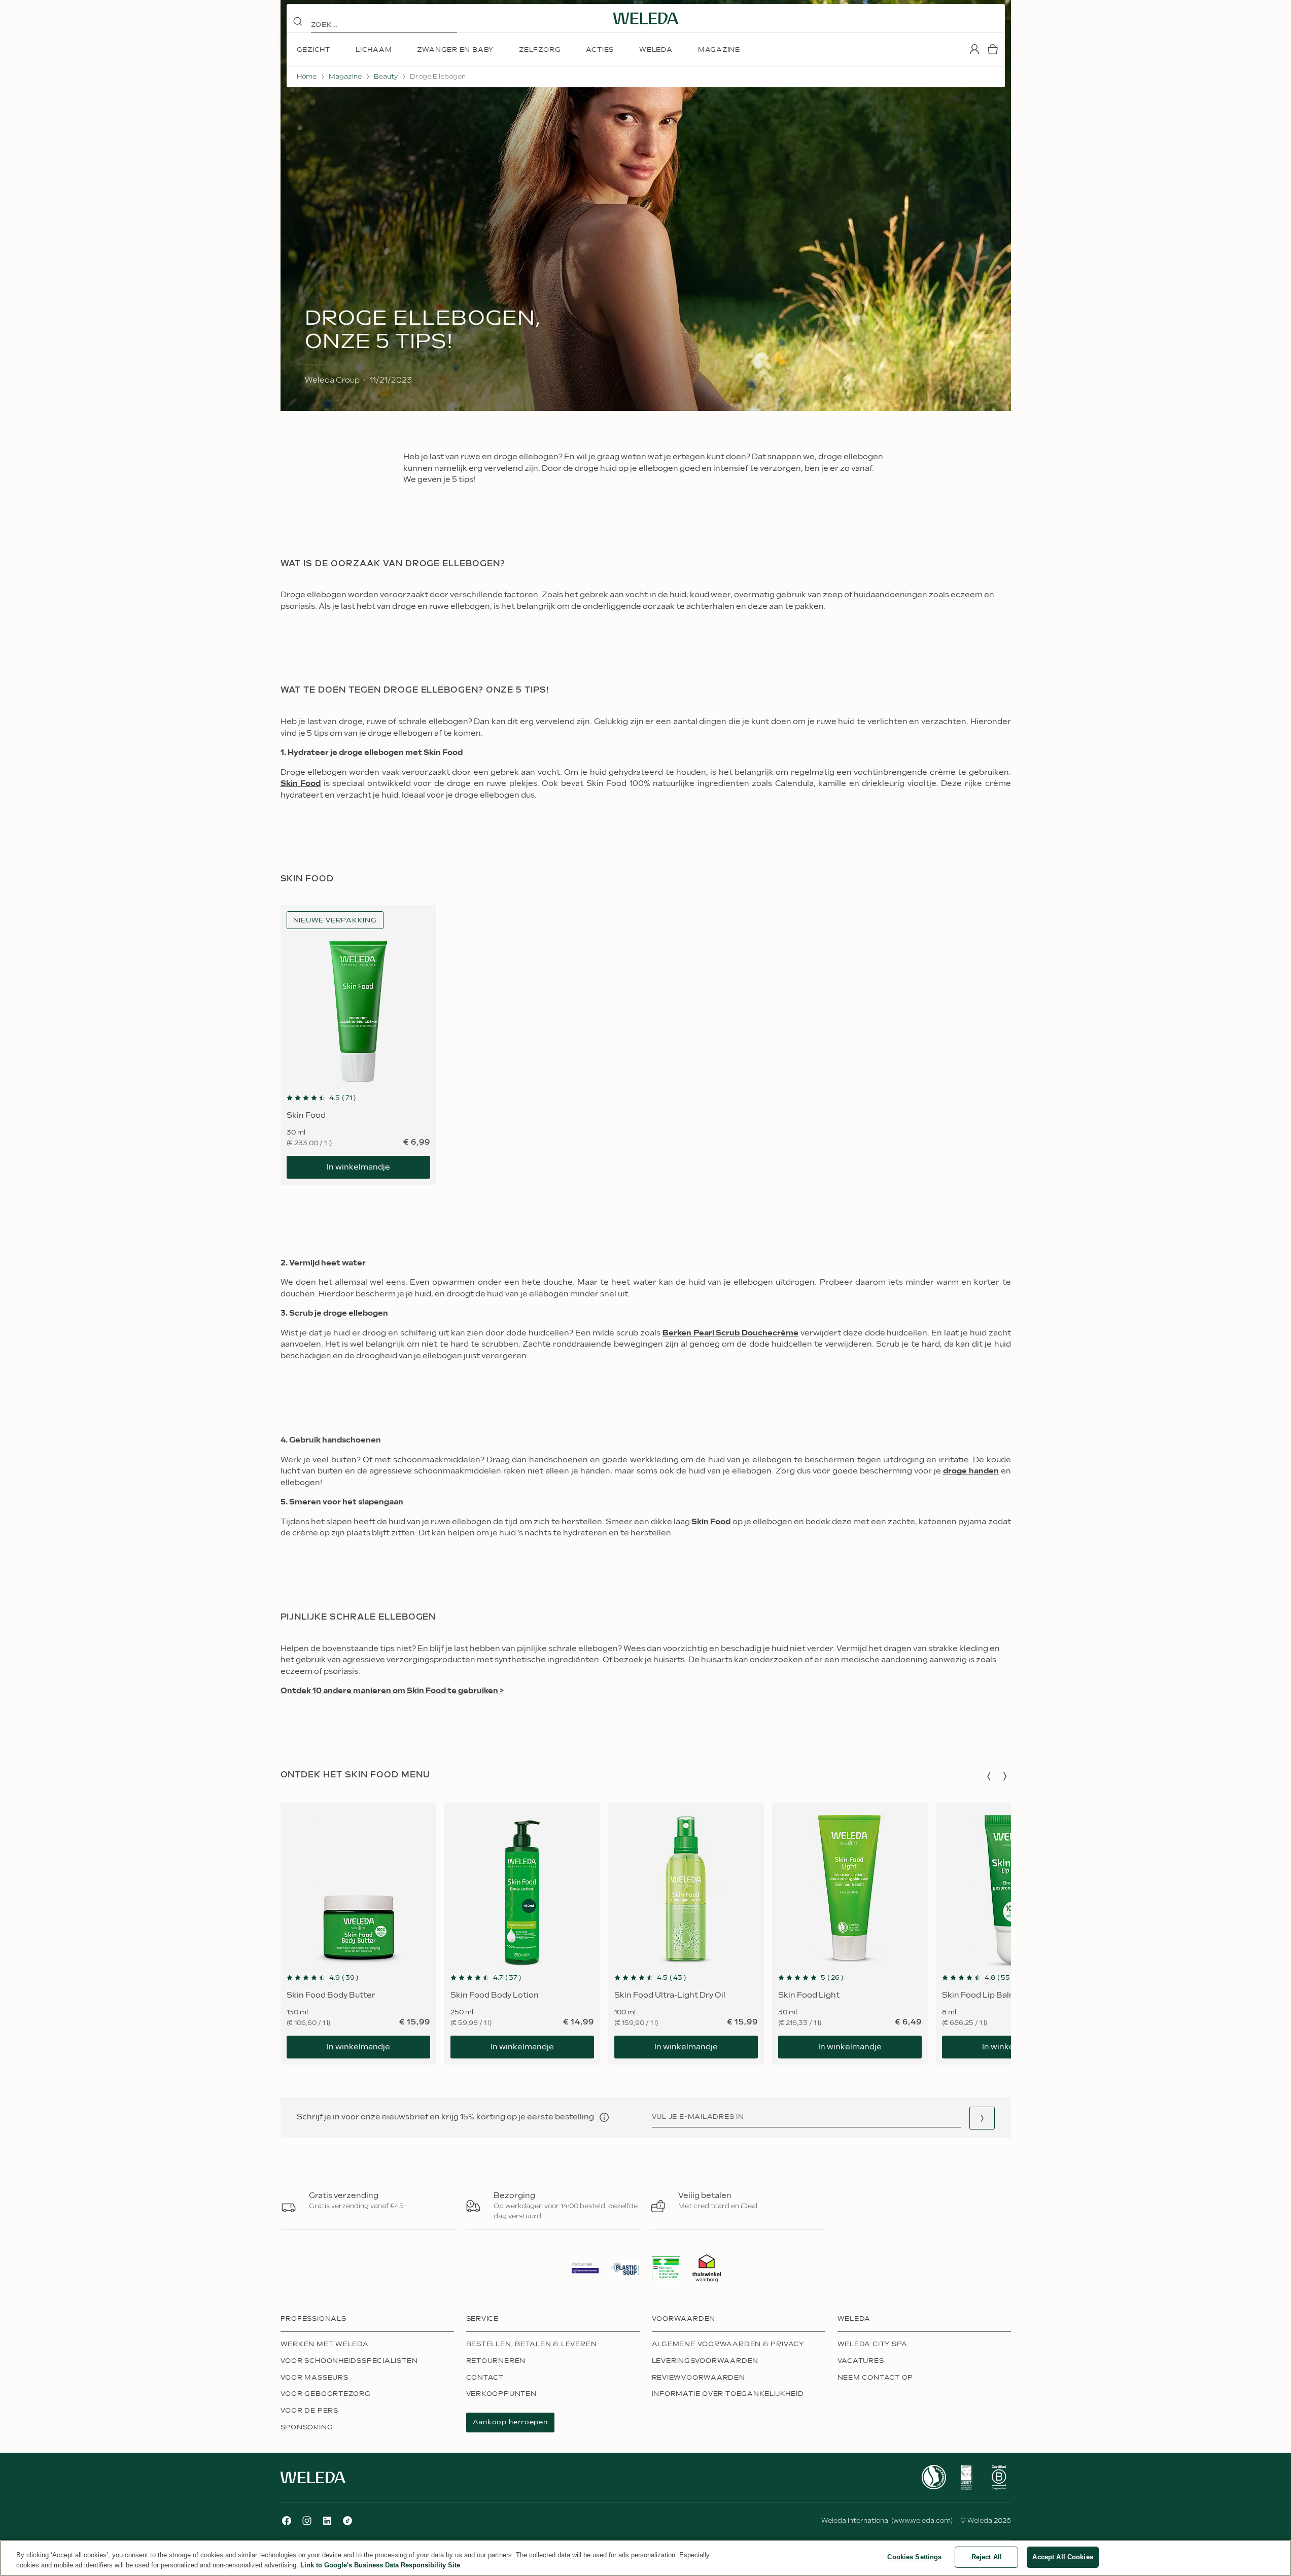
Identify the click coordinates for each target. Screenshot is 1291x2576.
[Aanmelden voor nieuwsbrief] (982, 2118)
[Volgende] (1005, 1776)
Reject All (987, 2557)
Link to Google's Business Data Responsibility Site (380, 2565)
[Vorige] (989, 1776)
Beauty (386, 77)
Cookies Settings (914, 2557)
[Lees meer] (934, 2477)
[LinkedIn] (327, 2521)
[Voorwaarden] (604, 2117)
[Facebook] (287, 2521)
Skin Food (301, 784)
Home (307, 77)
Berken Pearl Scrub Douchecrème (730, 1333)
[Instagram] (307, 2521)
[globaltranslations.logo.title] (646, 18)
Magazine (345, 77)
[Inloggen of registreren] (974, 49)
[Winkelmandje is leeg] (993, 49)
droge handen (971, 1471)
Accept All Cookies (1062, 2557)
